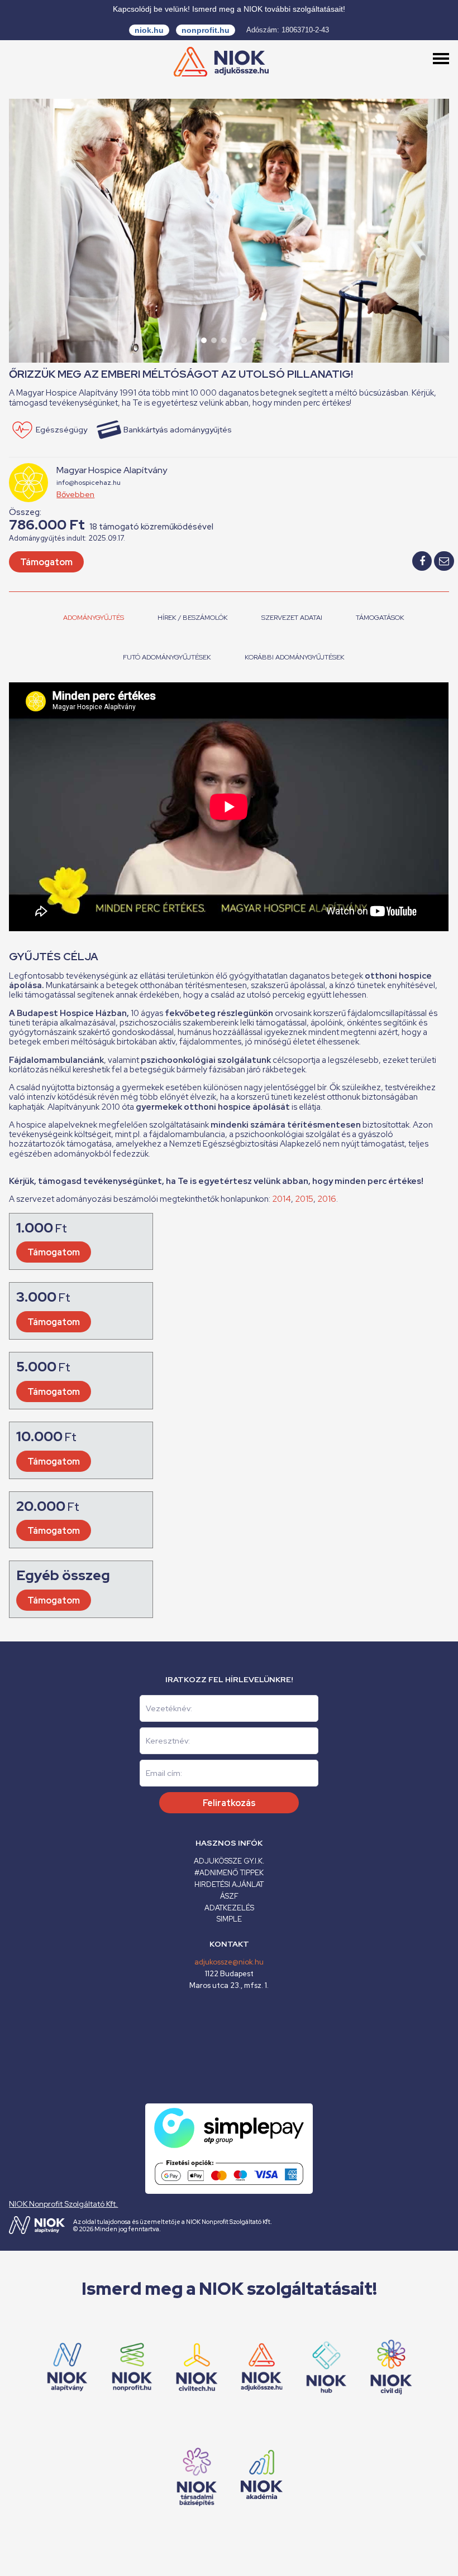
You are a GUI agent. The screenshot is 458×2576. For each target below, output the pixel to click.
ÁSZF (229, 1896)
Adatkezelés (229, 1908)
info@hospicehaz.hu (89, 483)
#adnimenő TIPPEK (229, 1873)
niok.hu (149, 30)
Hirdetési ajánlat (229, 1884)
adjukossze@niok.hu (229, 1962)
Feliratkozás (229, 1803)
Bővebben (75, 494)
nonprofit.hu (206, 30)
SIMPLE (229, 1919)
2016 (327, 1199)
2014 (282, 1199)
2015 (304, 1199)
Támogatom (46, 562)
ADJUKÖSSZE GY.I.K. (229, 1861)
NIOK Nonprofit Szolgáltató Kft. (63, 2204)
